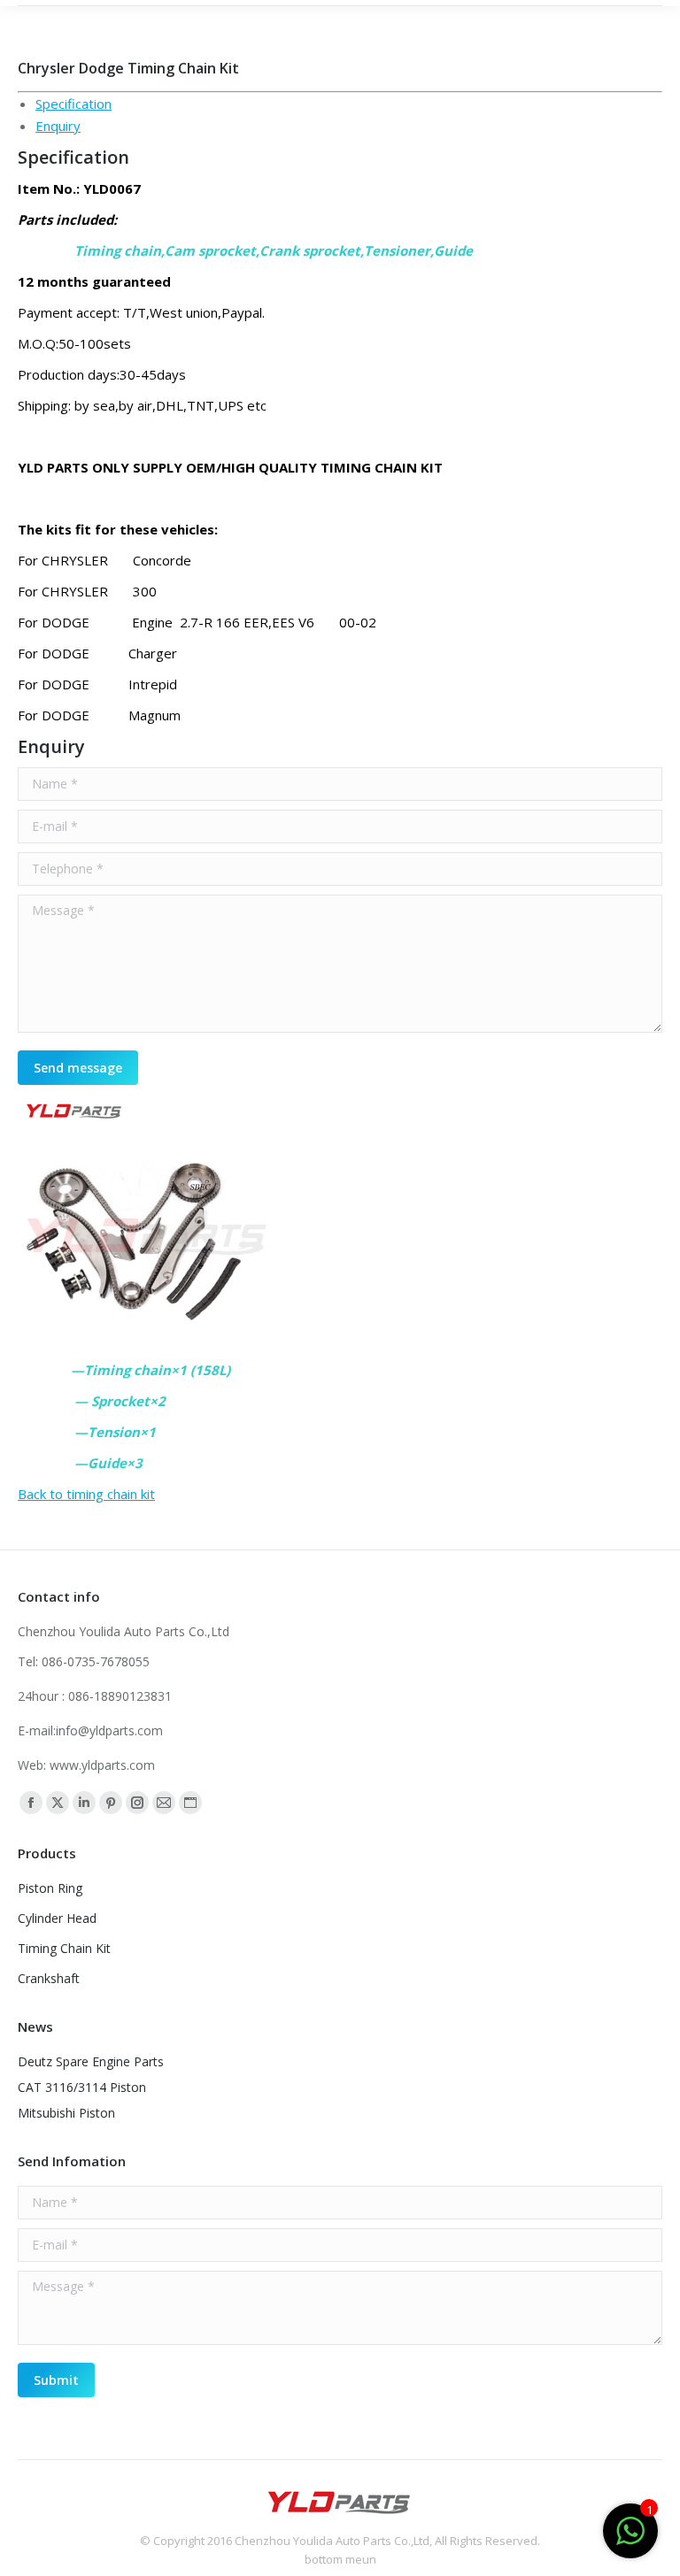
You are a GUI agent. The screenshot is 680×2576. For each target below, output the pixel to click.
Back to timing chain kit (86, 1494)
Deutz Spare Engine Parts (91, 2061)
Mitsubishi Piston (66, 2113)
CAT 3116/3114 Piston (82, 2087)
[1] (630, 2540)
